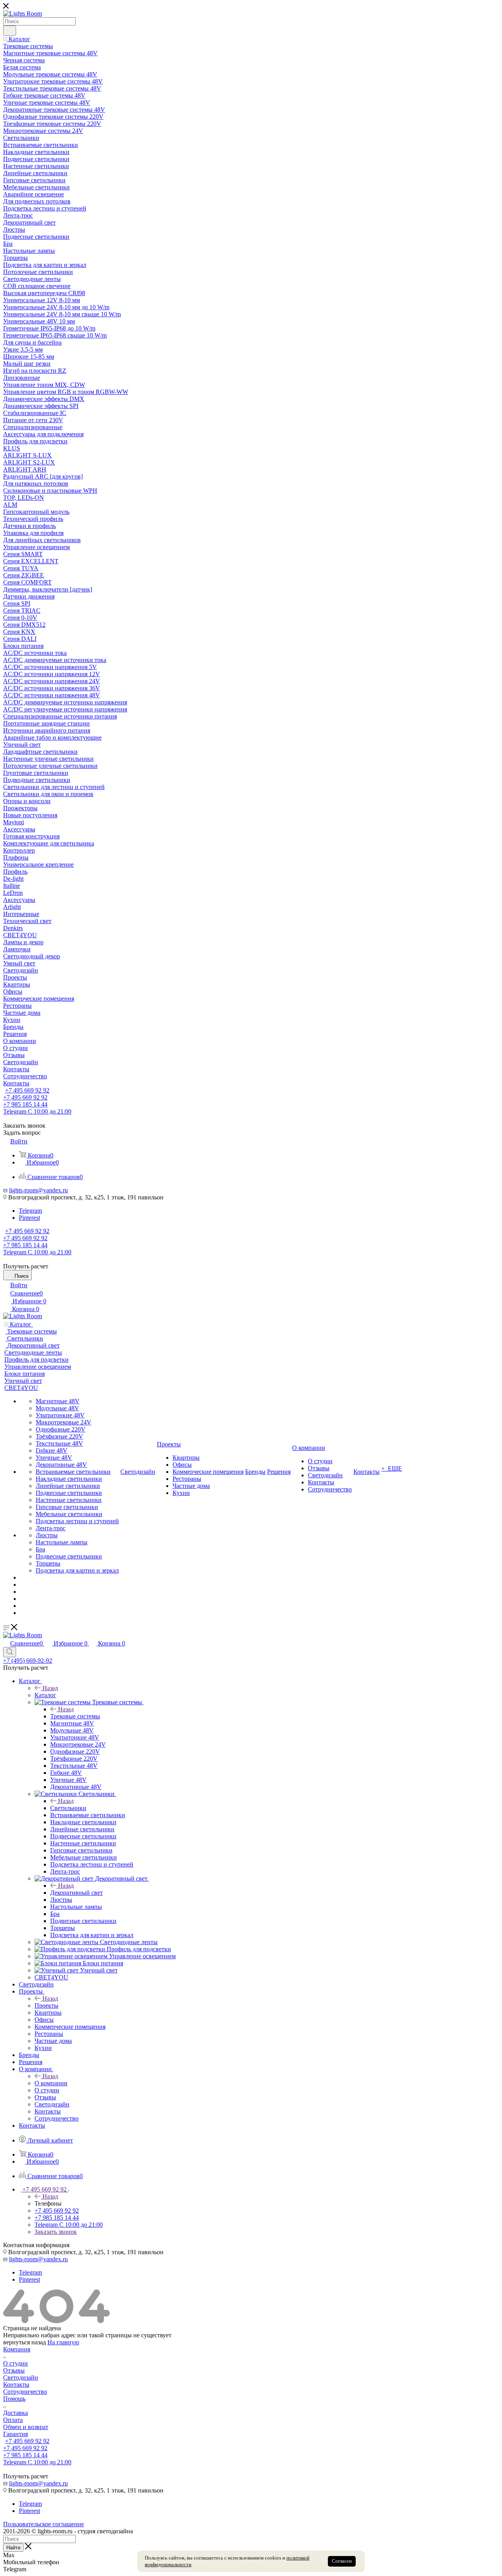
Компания (17, 2349)
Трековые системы (75, 1716)
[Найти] (10, 31)
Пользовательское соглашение (44, 2524)
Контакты (16, 2385)
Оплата (13, 2420)
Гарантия (15, 2434)
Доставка (15, 2413)
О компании (51, 2083)
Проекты (46, 2005)
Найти (13, 2548)
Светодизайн (21, 2377)
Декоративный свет (76, 1893)
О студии (15, 2363)
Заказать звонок (56, 2232)
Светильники (68, 1808)
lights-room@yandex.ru (38, 1190)
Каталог (45, 1695)
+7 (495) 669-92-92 (28, 1661)
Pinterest (29, 1218)
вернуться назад (25, 2342)
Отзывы (14, 2370)
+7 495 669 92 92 (27, 1090)
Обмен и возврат (26, 2427)
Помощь (14, 2399)
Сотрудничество (25, 2392)
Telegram (30, 1211)
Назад (50, 1688)
